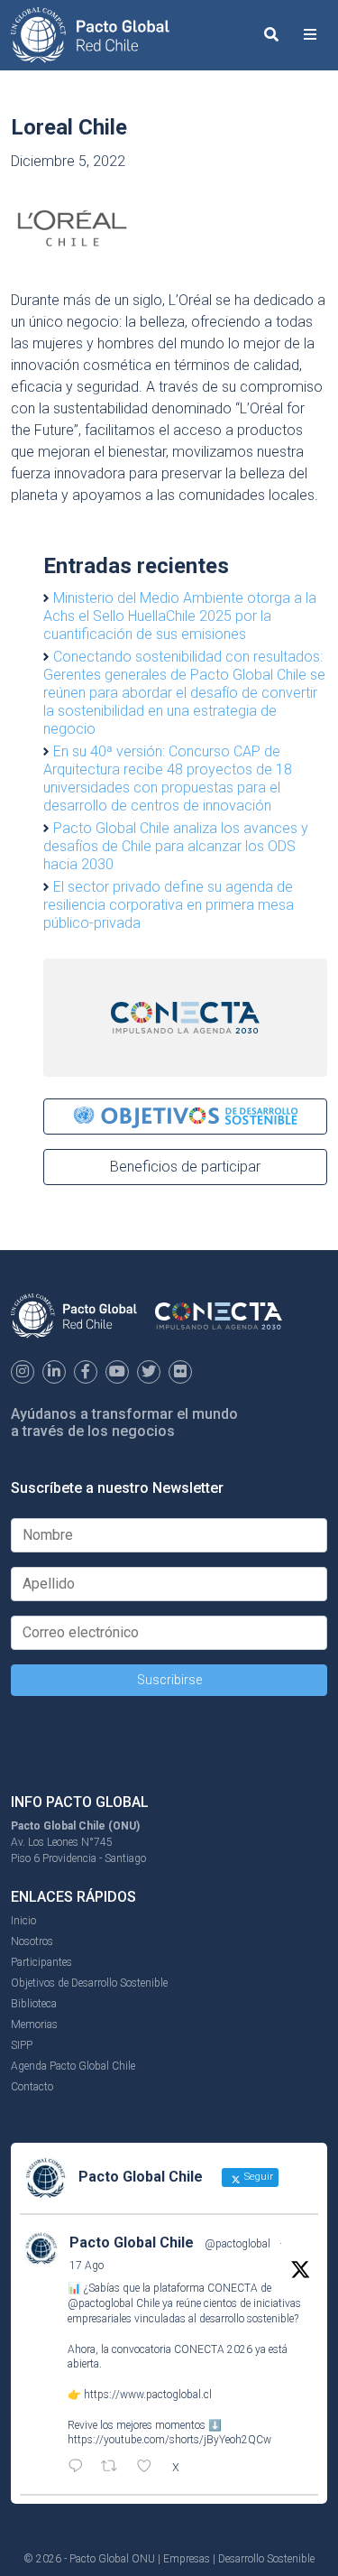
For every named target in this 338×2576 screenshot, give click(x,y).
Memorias (34, 2025)
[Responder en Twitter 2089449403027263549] (80, 2468)
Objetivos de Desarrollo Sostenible (89, 1983)
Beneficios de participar (185, 1167)
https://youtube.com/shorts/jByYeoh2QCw (169, 2440)
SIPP (22, 2045)
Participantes (41, 1962)
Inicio (23, 1921)
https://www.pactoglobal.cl (148, 2395)
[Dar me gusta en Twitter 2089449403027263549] (150, 2468)
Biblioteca (34, 2004)
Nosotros (32, 1941)
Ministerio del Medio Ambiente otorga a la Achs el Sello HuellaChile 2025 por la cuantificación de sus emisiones (180, 616)
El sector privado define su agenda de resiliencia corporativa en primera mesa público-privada (169, 905)
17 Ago (87, 2266)
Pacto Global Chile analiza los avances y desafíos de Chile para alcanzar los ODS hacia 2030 (176, 846)
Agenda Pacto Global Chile (73, 2066)
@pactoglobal (238, 2244)
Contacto (32, 2087)
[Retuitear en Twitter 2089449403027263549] (114, 2468)
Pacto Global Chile (132, 2242)
